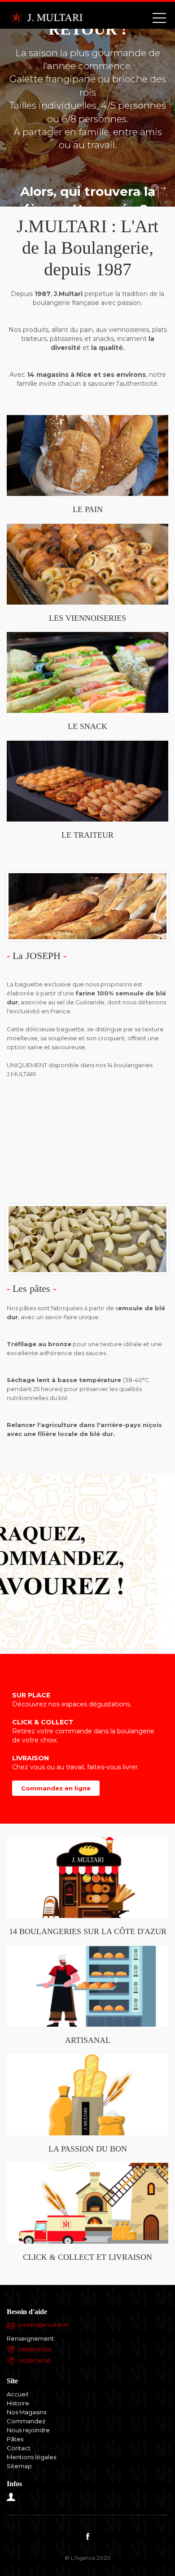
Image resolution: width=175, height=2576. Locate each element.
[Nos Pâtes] (87, 1238)
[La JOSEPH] (87, 906)
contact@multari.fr (43, 2325)
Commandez (26, 2421)
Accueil (17, 2394)
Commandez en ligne (56, 1788)
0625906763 (34, 2361)
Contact (19, 2448)
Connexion (11, 2497)
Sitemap (19, 2466)
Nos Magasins (26, 2412)
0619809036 (35, 2349)
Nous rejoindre (28, 2430)
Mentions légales (31, 2457)
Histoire (18, 2403)
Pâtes (15, 2439)
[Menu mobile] (159, 20)
